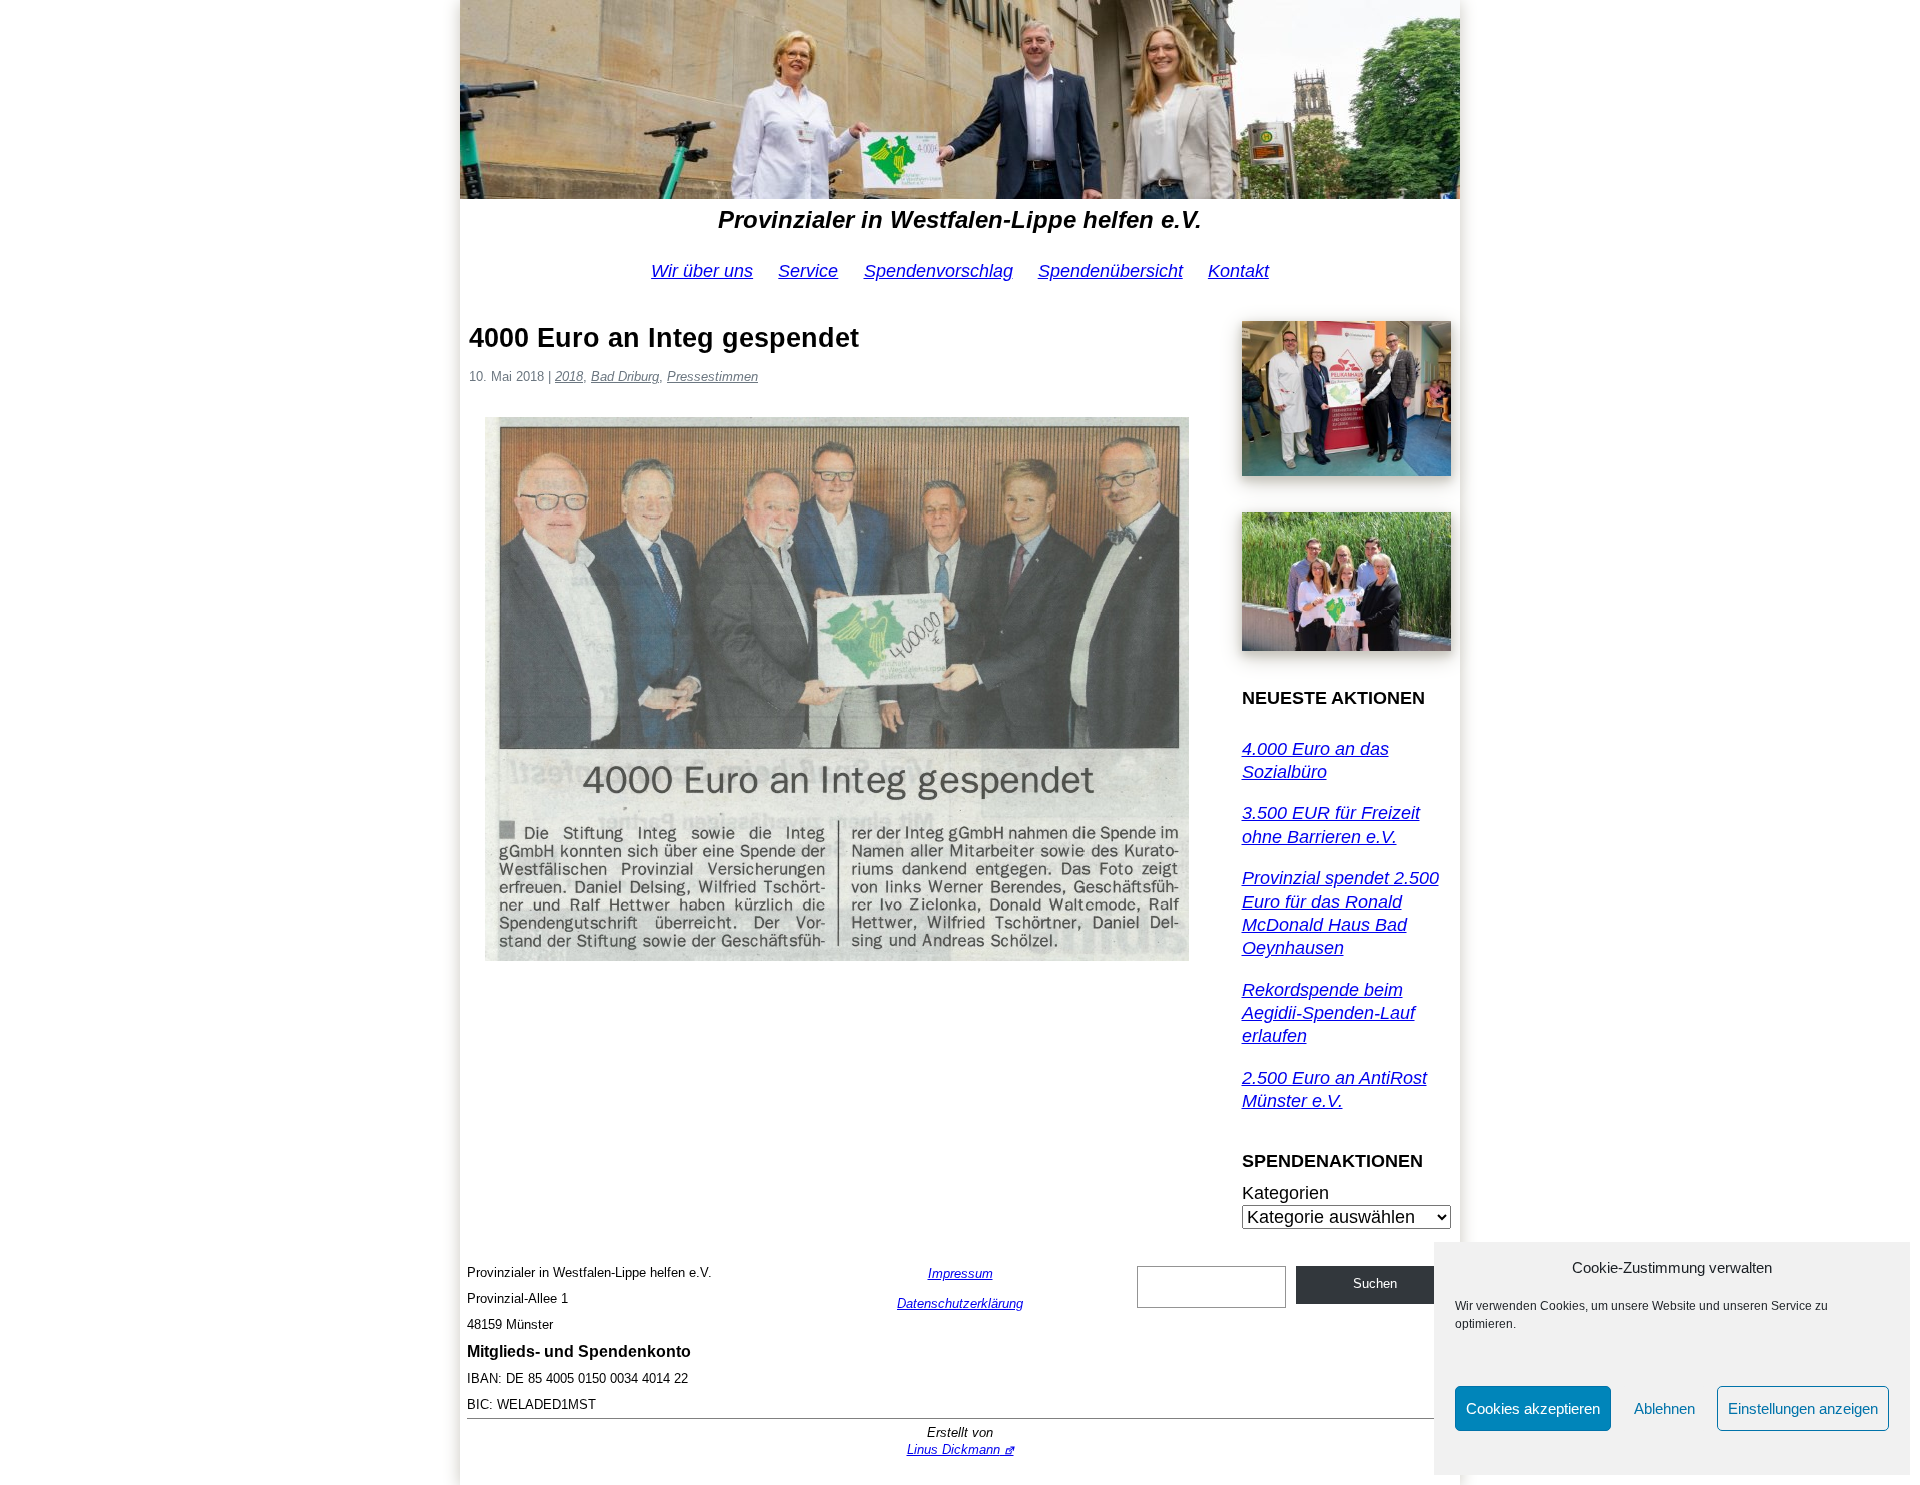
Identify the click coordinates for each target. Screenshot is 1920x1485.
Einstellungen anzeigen (1803, 1408)
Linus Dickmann (953, 1449)
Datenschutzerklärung (960, 1303)
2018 (569, 376)
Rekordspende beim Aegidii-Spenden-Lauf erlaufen (1328, 1013)
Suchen (1375, 1283)
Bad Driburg (625, 376)
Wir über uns (702, 271)
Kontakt (1238, 271)
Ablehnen (1664, 1408)
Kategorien (1285, 1193)
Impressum (960, 1273)
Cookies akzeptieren (1533, 1408)
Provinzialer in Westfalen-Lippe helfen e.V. (960, 219)
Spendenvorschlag (938, 271)
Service (808, 271)
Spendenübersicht (1110, 271)
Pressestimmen (712, 376)
